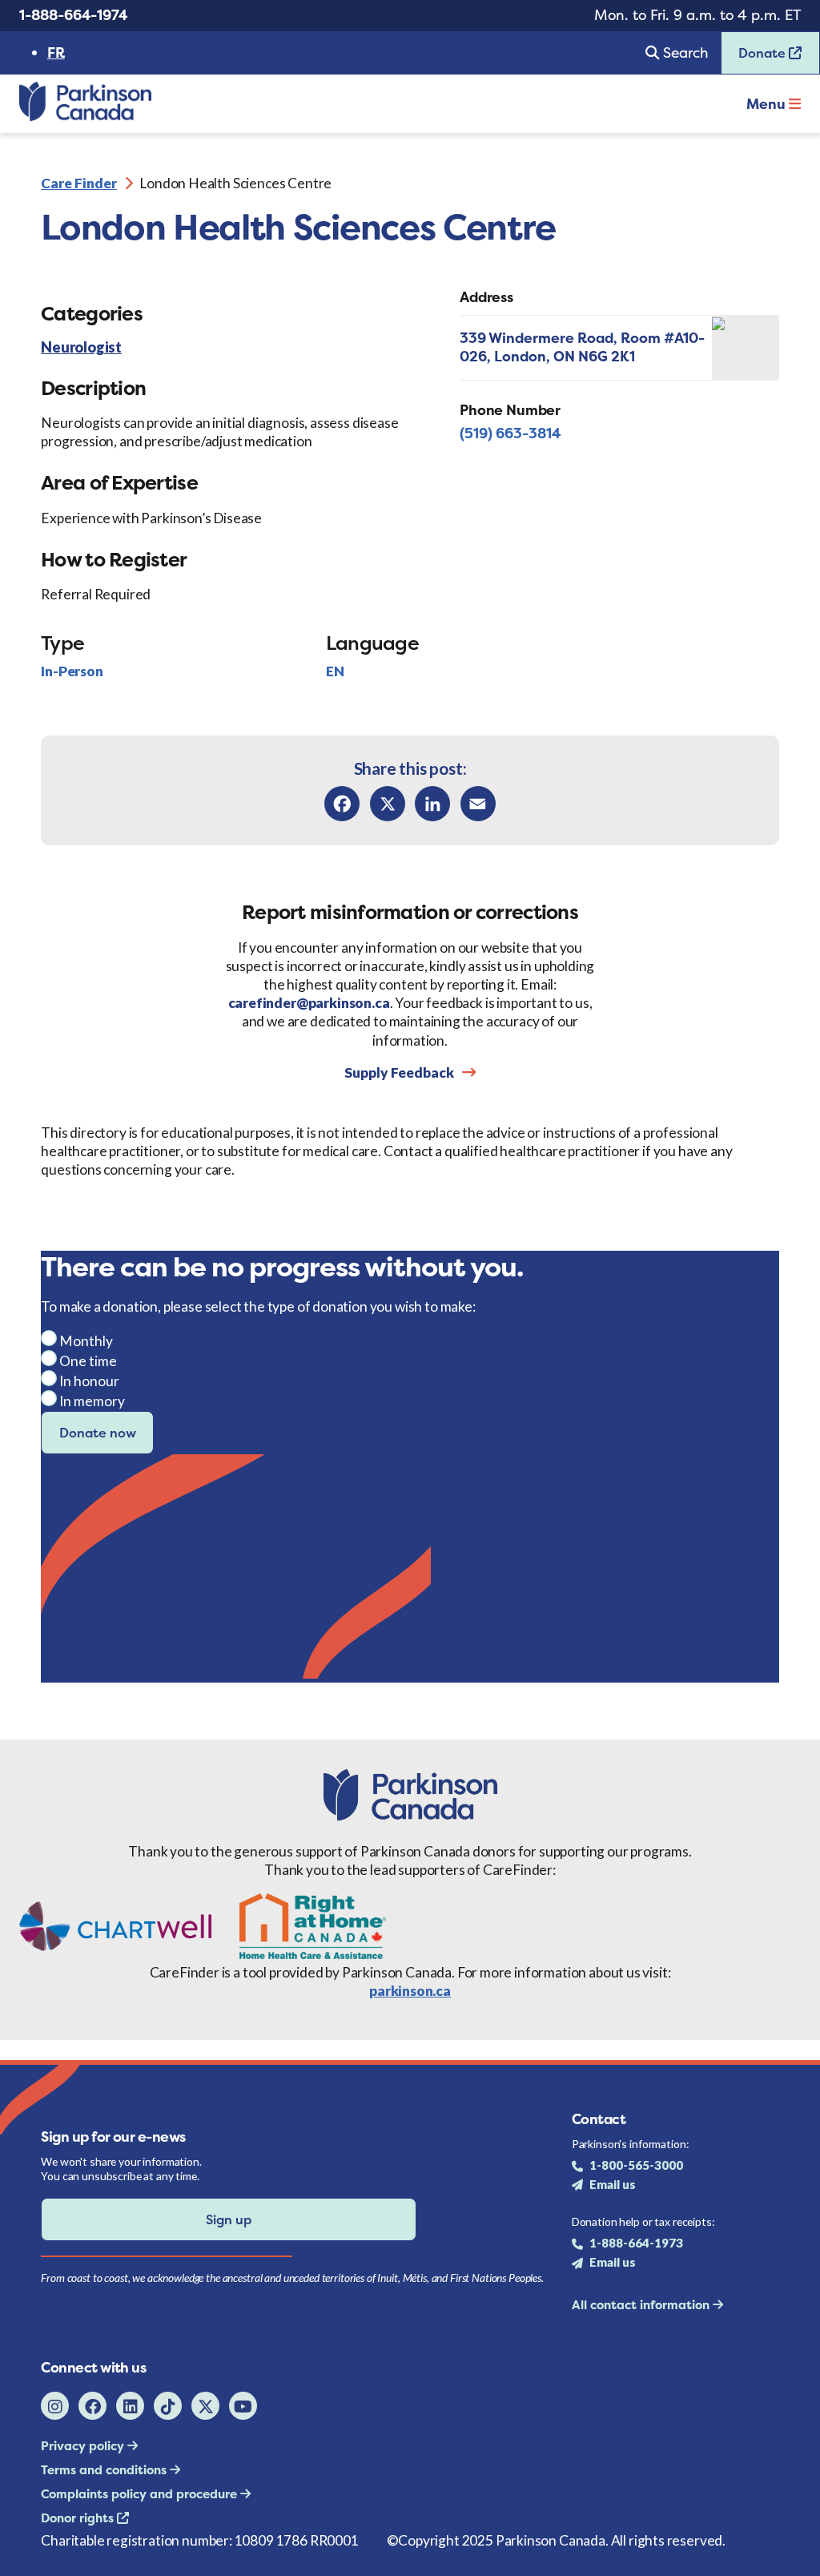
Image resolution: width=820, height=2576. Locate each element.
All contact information (642, 2305)
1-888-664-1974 (73, 15)
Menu (768, 104)
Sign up (229, 2219)
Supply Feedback (399, 1072)
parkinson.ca (410, 1991)
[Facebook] (342, 804)
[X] (388, 804)
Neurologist (81, 348)
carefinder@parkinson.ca (309, 1003)
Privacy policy (84, 2446)
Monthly (86, 1341)
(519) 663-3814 (510, 433)
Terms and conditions (105, 2470)
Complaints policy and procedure (141, 2494)
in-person (72, 671)
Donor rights (79, 2518)
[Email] (478, 804)
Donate (755, 58)
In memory (92, 1401)
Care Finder (79, 183)
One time (88, 1361)
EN (335, 671)
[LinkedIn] (432, 804)
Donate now (98, 1433)
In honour (89, 1381)
